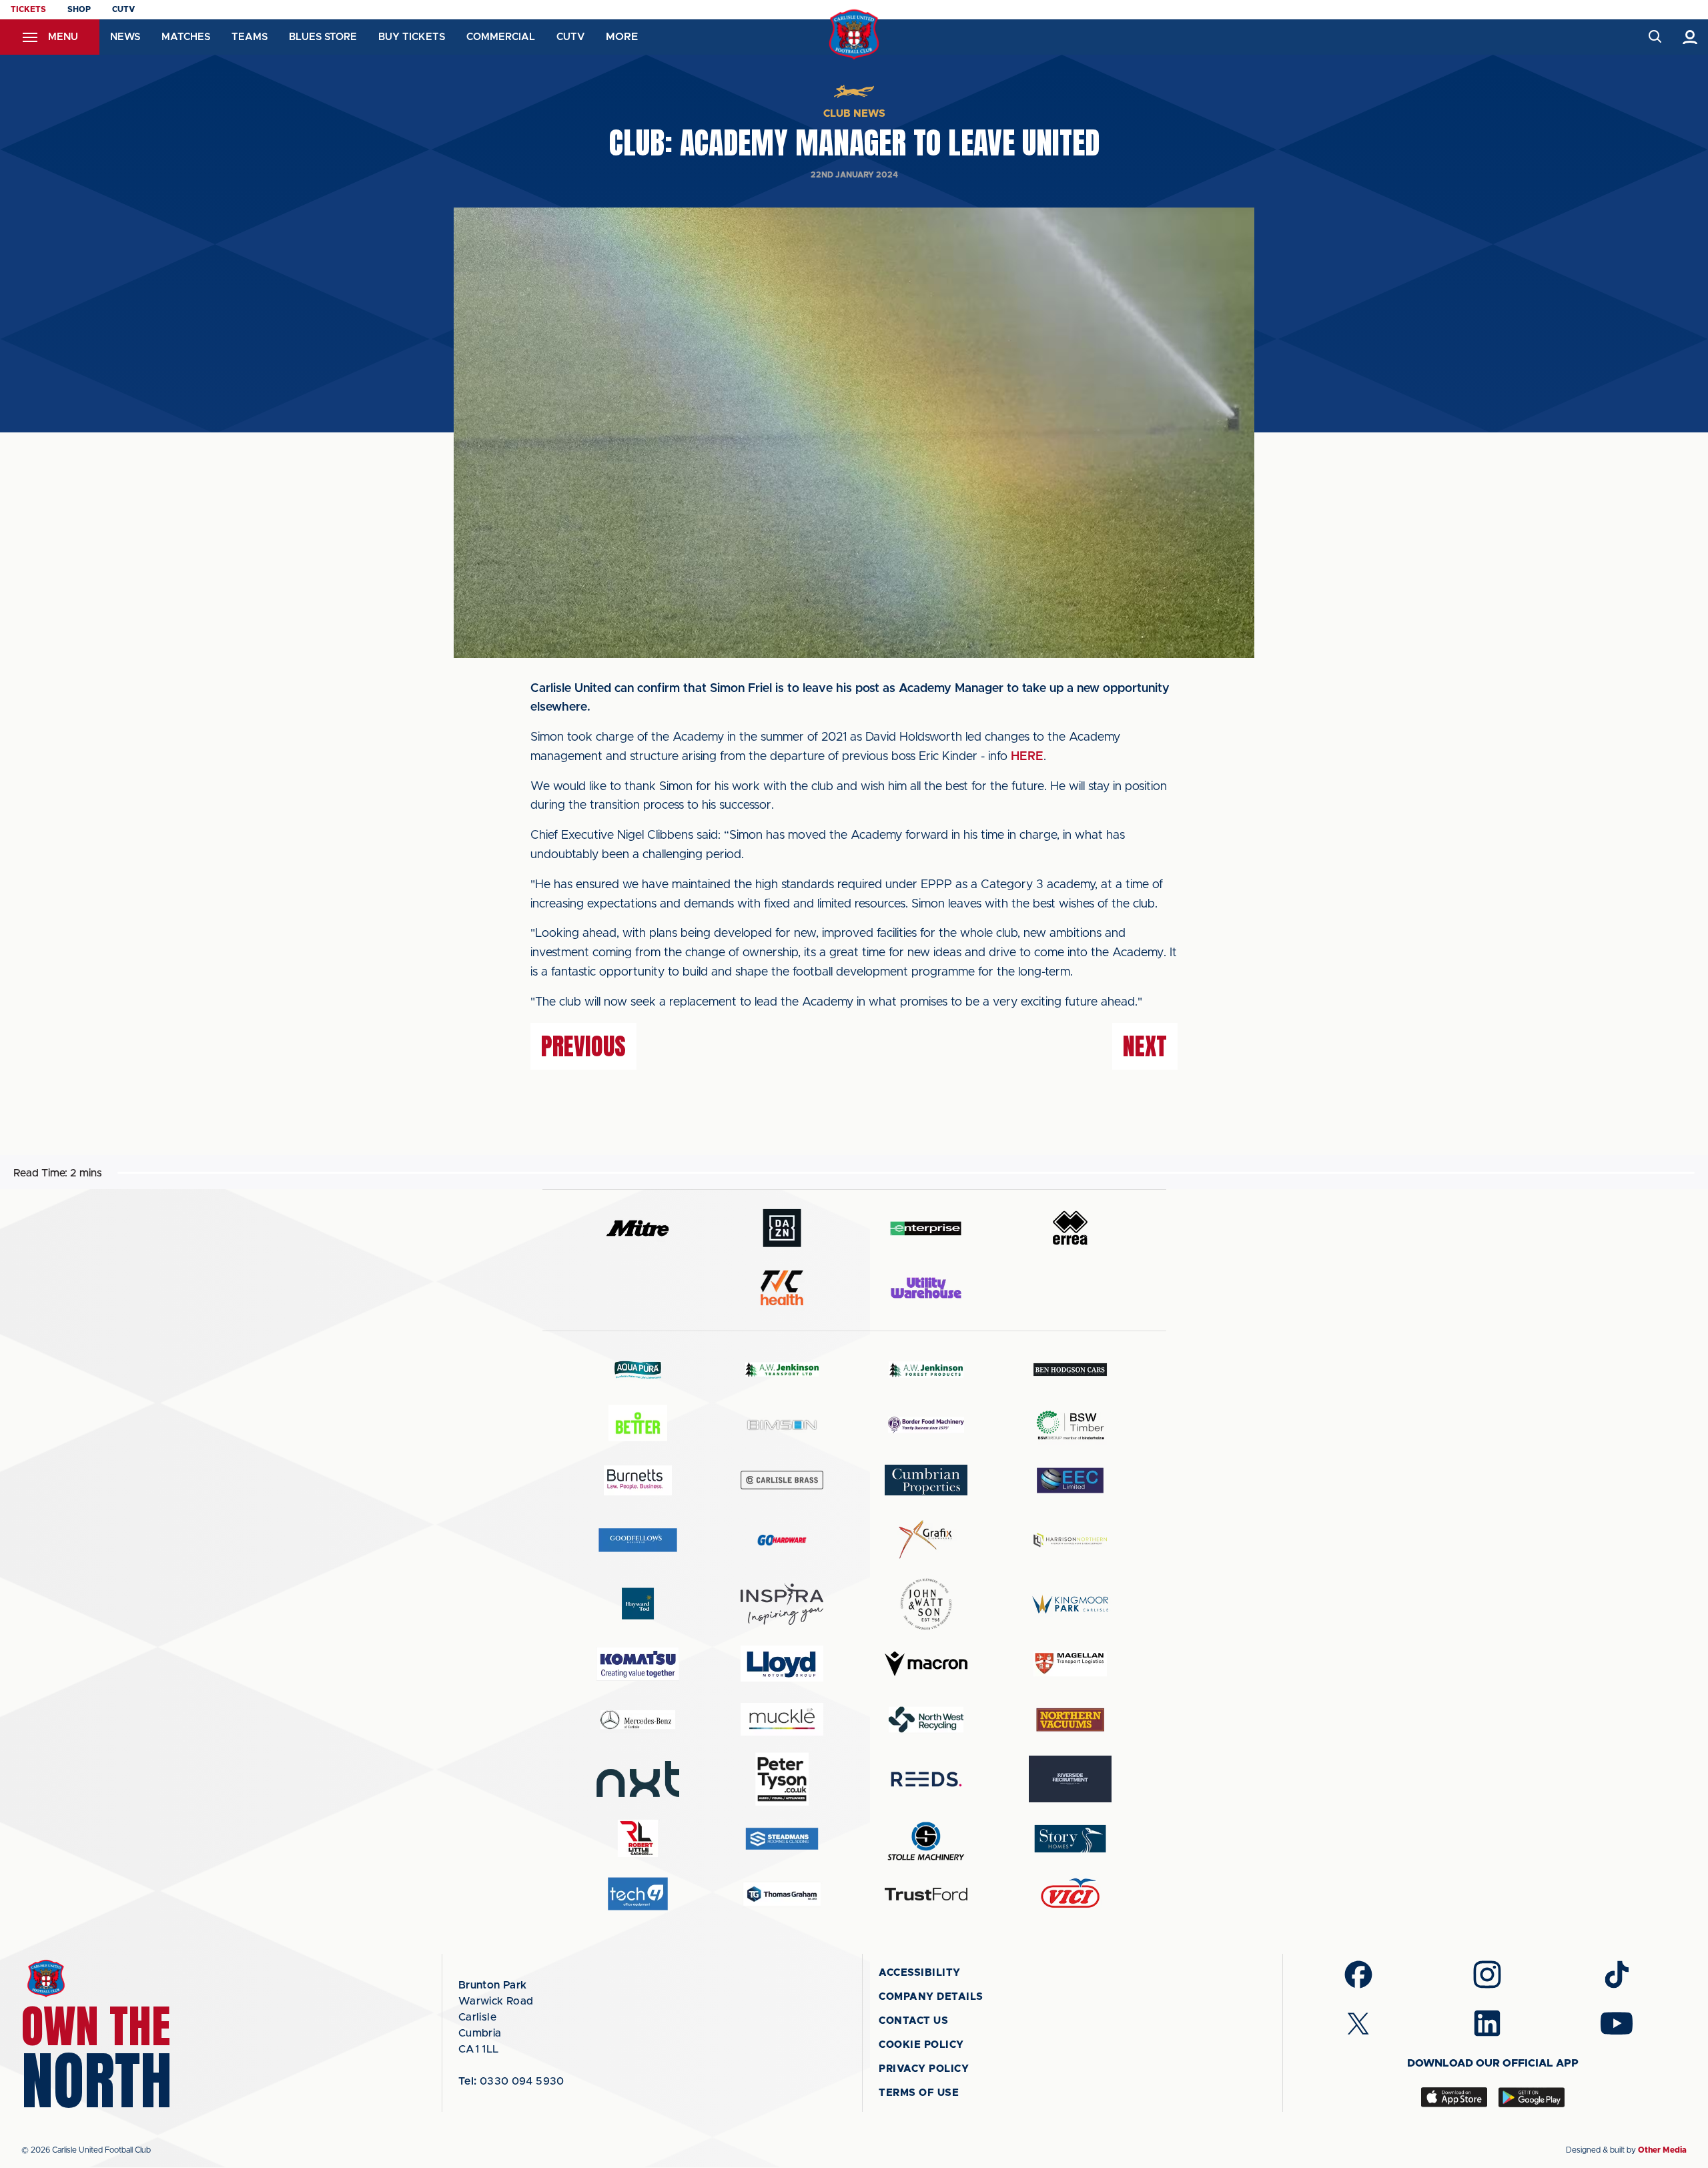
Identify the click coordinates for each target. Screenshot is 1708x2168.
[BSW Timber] (1070, 1425)
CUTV (123, 9)
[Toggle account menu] (1690, 37)
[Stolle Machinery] (926, 1839)
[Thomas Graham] (782, 1894)
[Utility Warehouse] (926, 1288)
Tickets (28, 9)
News (125, 37)
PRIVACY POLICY (924, 2069)
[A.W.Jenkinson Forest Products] (926, 1370)
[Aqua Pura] (638, 1370)
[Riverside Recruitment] (1070, 1779)
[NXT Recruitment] (638, 1779)
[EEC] (1070, 1480)
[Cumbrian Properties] (926, 1480)
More (622, 37)
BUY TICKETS (412, 37)
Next (1145, 1046)
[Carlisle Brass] (782, 1480)
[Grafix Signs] (926, 1540)
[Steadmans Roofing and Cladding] (782, 1839)
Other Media (1662, 2150)
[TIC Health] (782, 1288)
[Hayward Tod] (638, 1604)
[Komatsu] (638, 1664)
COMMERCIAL (501, 37)
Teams (250, 37)
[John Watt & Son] (926, 1604)
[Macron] (926, 1664)
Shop (79, 9)
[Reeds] (926, 1779)
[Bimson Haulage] (782, 1425)
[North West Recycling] (926, 1719)
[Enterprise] (926, 1228)
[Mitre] (638, 1228)
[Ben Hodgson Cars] (1070, 1370)
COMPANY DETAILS (931, 1997)
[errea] (1070, 1228)
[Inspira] (782, 1604)
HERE (1027, 757)
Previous (583, 1046)
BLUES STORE (323, 37)
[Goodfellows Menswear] (638, 1540)
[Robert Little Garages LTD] (638, 1839)
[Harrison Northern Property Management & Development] (1070, 1540)
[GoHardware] (782, 1540)
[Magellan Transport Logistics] (1070, 1664)
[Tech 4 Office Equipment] (638, 1894)
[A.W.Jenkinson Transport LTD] (782, 1370)
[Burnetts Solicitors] (638, 1480)
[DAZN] (782, 1228)
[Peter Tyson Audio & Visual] (782, 1779)
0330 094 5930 (511, 2081)
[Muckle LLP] (782, 1719)
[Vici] (1070, 1894)
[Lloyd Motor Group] (782, 1664)
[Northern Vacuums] (1070, 1719)
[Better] (638, 1425)
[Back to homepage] (854, 34)
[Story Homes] (1070, 1839)
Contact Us (913, 2021)
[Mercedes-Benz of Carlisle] (638, 1719)
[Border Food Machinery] (926, 1425)
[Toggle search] (1654, 37)
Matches (186, 37)
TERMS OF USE (919, 2093)
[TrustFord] (926, 1894)
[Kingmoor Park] (1070, 1604)
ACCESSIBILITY (920, 1973)
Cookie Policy (921, 2045)
